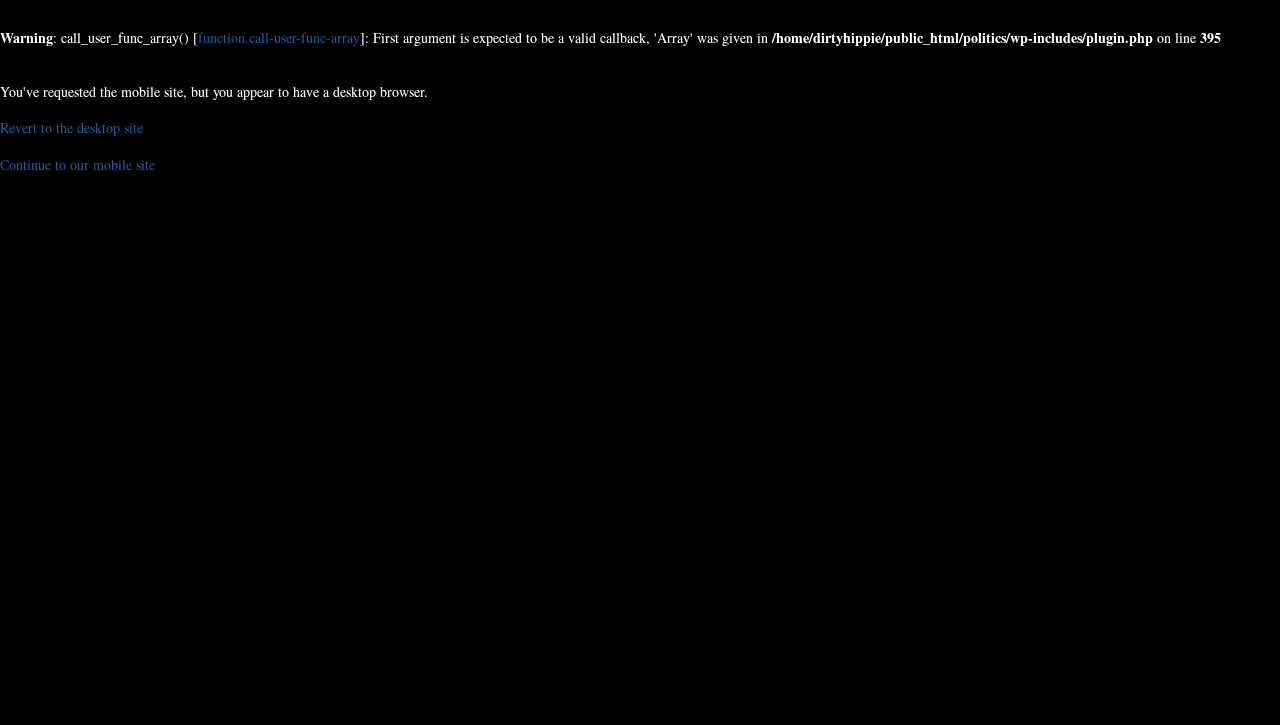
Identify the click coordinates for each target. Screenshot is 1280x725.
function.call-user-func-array (279, 37)
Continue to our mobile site (77, 164)
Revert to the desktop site (71, 127)
